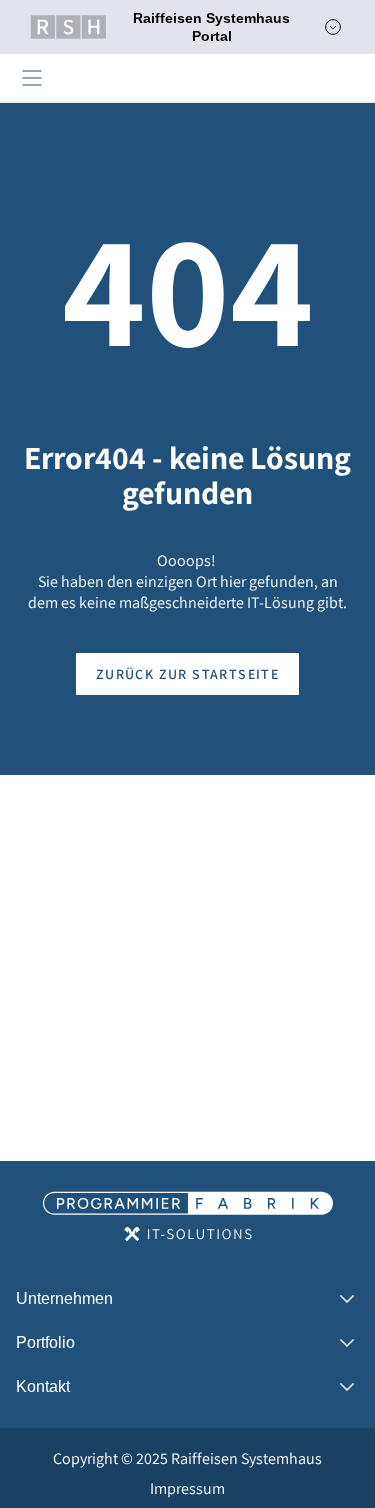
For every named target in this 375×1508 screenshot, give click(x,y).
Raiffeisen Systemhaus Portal (211, 27)
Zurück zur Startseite (187, 674)
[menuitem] (187, 1459)
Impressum (187, 1488)
